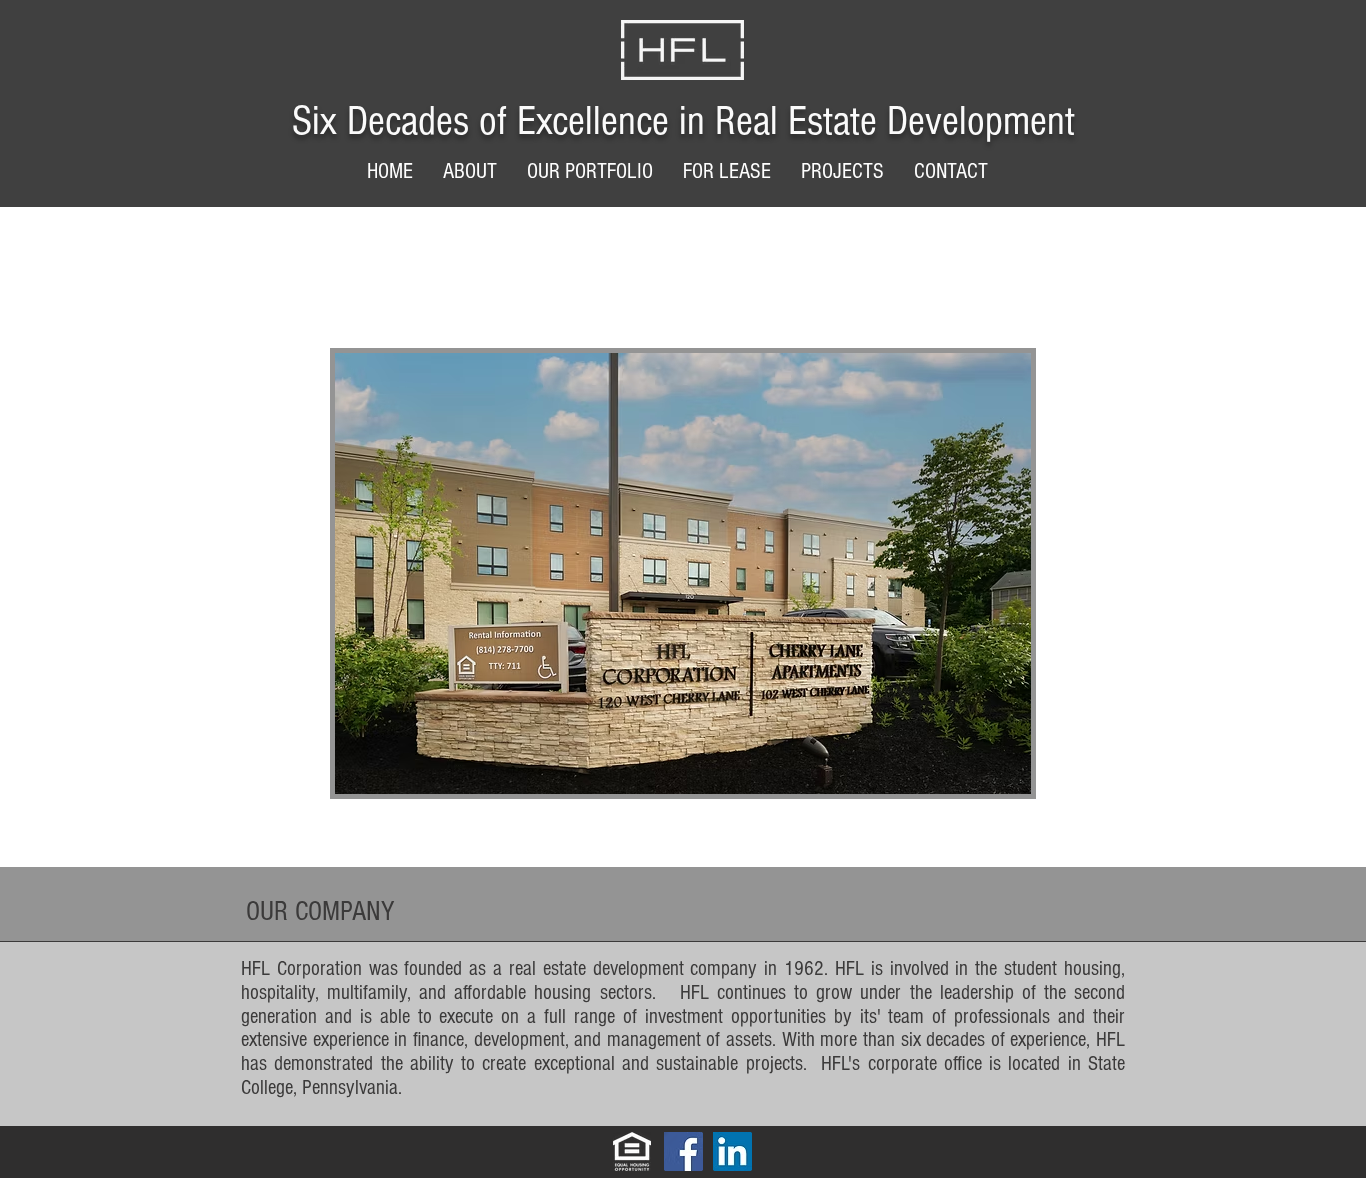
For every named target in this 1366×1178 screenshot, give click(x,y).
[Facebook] (683, 1151)
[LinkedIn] (732, 1151)
